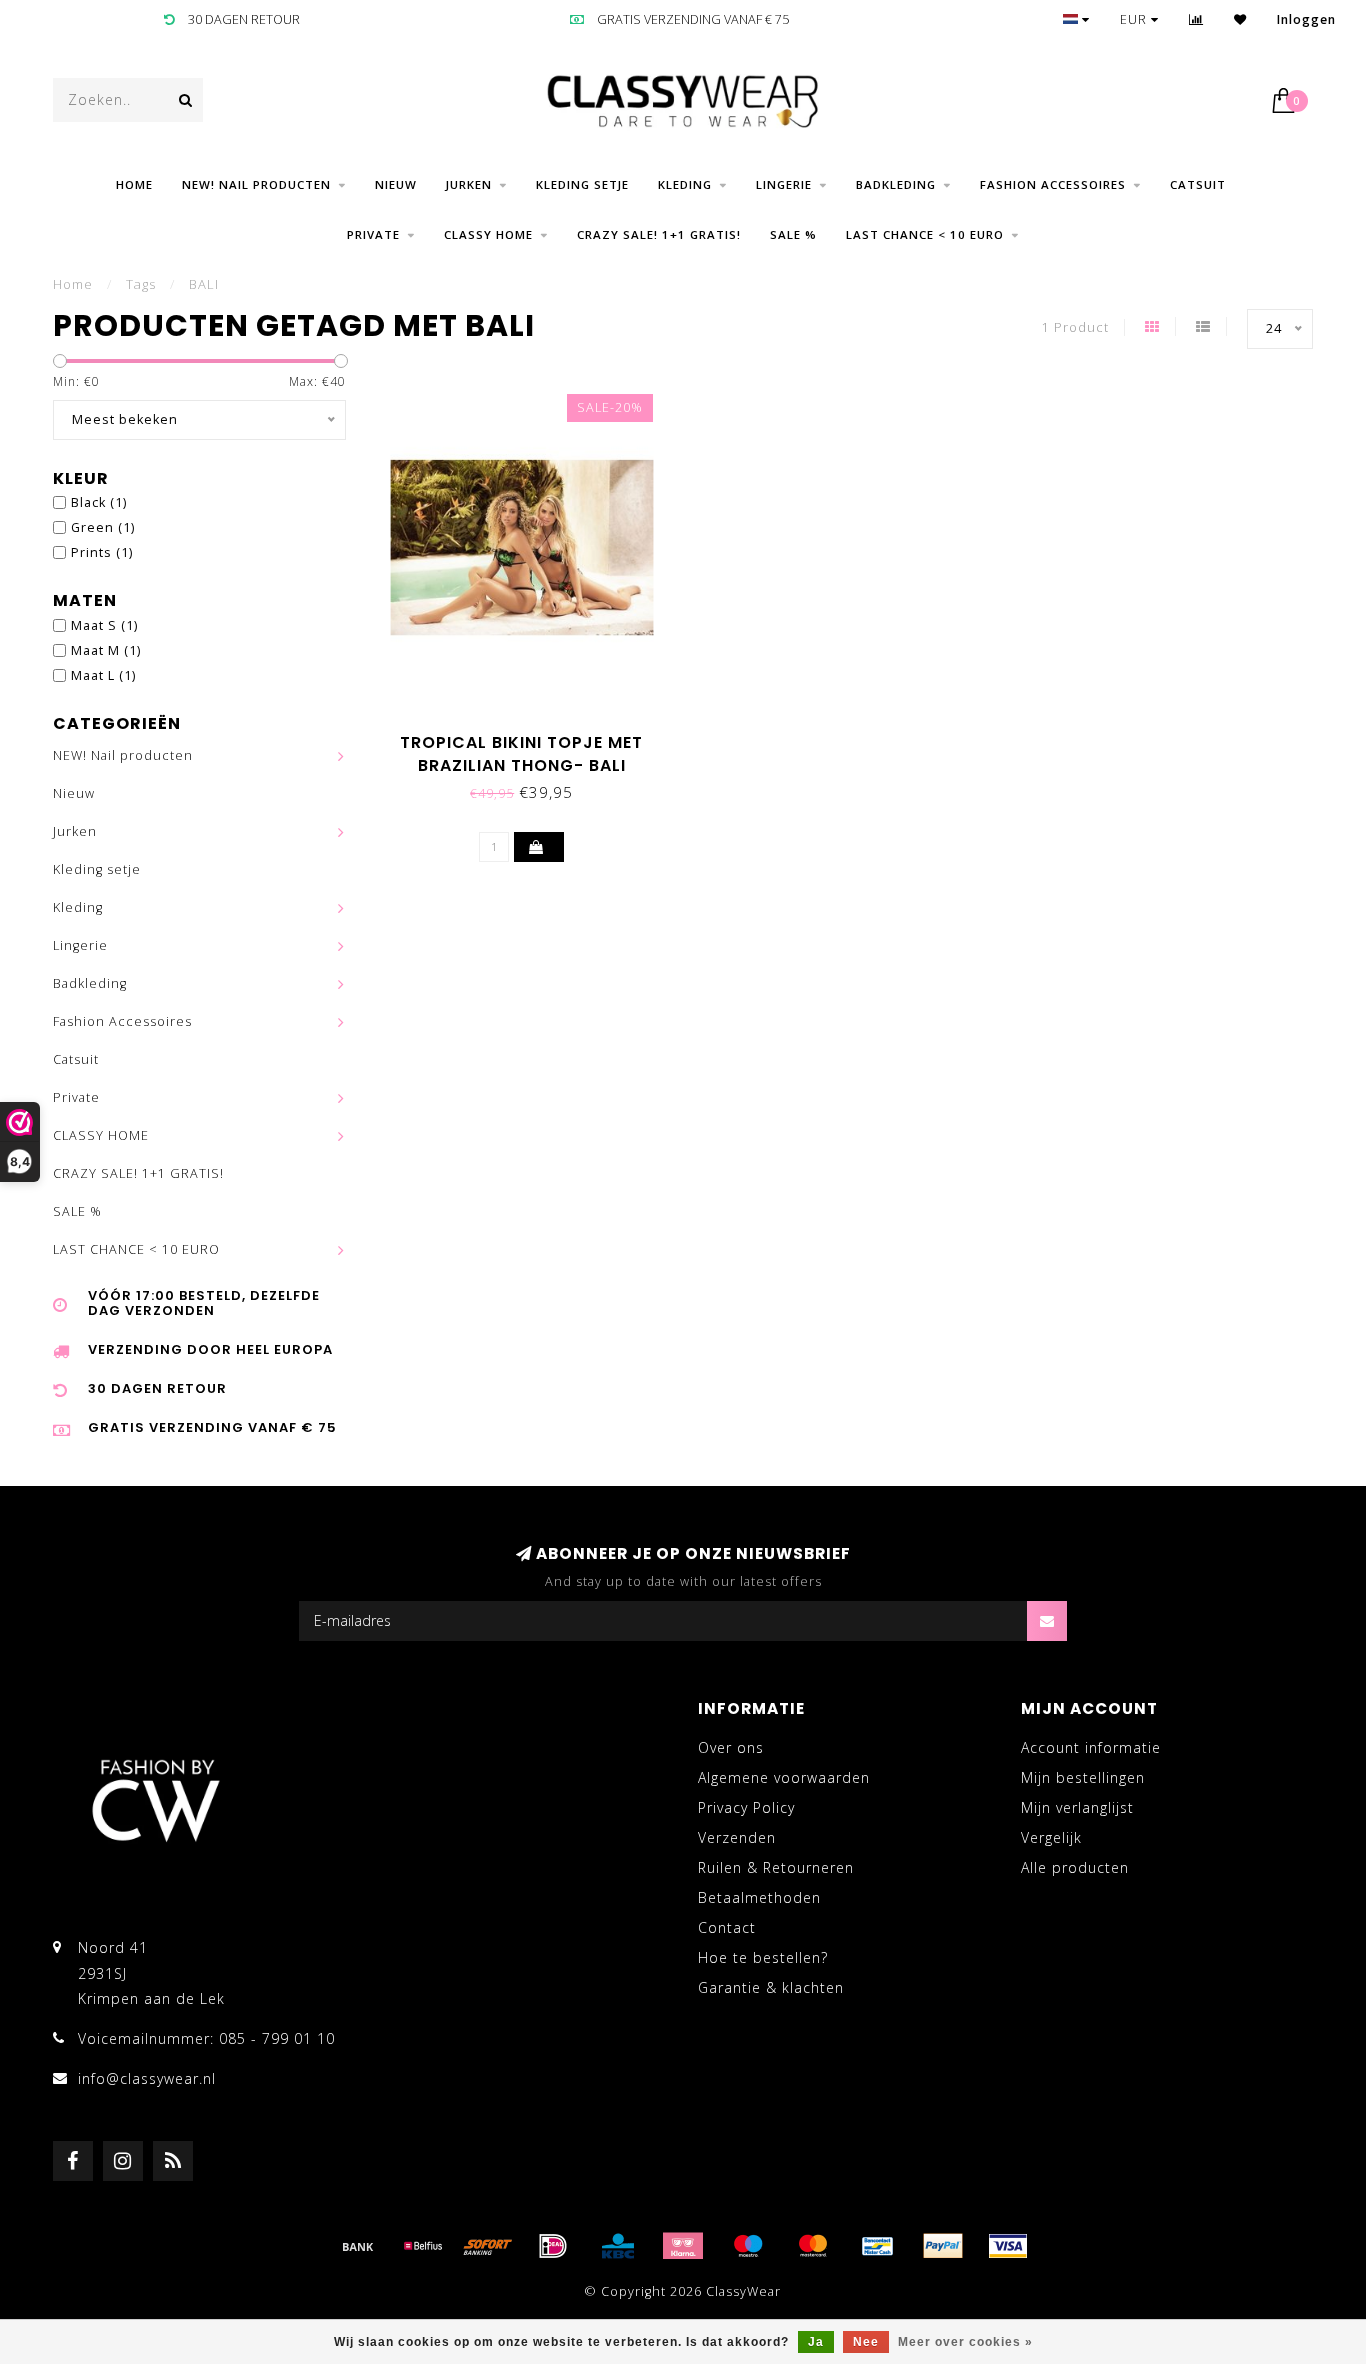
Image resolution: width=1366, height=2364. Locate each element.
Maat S (104, 625)
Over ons (731, 1747)
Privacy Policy (746, 1807)
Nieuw (396, 184)
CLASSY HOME (488, 234)
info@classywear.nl (147, 2078)
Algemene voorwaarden (784, 1777)
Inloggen (1306, 19)
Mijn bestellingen (1083, 1777)
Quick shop (531, 735)
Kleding (685, 184)
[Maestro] (748, 2246)
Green (103, 527)
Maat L (103, 675)
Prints (102, 552)
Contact (727, 1927)
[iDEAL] (553, 2246)
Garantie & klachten (771, 1987)
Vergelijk (1051, 1837)
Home (134, 184)
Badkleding (896, 184)
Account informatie (1091, 1747)
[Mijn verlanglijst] (1240, 19)
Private (373, 234)
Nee (866, 2342)
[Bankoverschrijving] (358, 2246)
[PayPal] (943, 2246)
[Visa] (1008, 2246)
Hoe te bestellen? (763, 1957)
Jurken (469, 184)
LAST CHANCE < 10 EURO (925, 234)
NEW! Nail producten (256, 184)
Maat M (106, 650)
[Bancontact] (878, 2246)
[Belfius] (423, 2246)
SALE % (793, 234)
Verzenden (737, 1837)
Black (99, 502)
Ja (816, 2342)
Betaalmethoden (759, 1897)
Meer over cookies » (965, 2342)
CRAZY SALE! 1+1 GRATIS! (659, 234)
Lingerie (784, 184)
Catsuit (1198, 184)
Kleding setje (582, 184)
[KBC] (618, 2246)
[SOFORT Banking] (488, 2246)
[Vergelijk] (1196, 19)
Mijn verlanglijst (1077, 1807)
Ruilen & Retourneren (776, 1867)
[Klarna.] (683, 2246)
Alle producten (1075, 1867)
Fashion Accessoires (1053, 184)
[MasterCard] (813, 2246)
